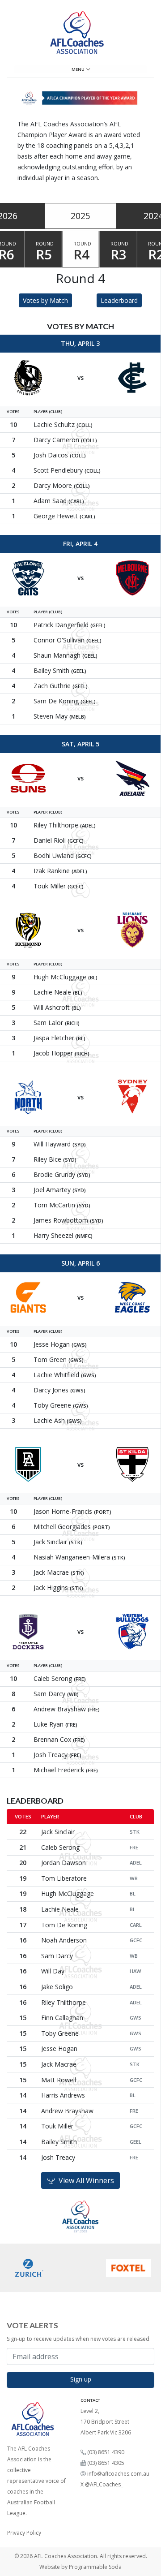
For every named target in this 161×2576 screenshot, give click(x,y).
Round (45, 252)
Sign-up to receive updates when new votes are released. (79, 2339)
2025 (80, 216)
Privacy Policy (24, 2533)
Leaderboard (119, 300)
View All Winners (85, 2180)
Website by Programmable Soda (80, 2567)
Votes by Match (45, 300)
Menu (79, 69)
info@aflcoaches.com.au (118, 2474)
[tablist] (80, 216)
